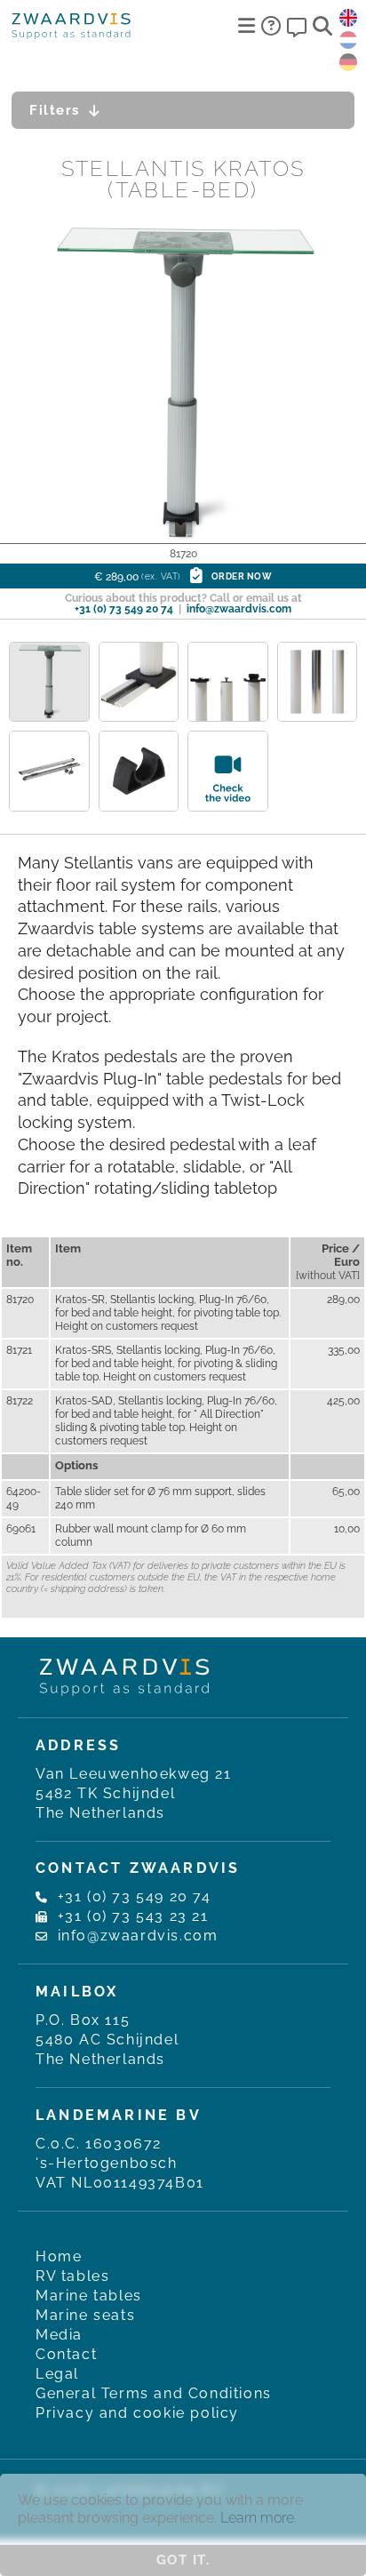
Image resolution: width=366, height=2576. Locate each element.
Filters (55, 110)
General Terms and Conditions (154, 2393)
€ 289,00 (183, 577)
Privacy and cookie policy (137, 2413)
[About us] (271, 26)
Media (59, 2335)
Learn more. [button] (259, 2518)
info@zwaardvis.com (239, 609)
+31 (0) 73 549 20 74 (124, 609)
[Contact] (297, 26)
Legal (57, 2374)
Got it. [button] (183, 2560)
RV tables (72, 2276)
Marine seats (85, 2315)
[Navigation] (247, 26)
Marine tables (89, 2296)
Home (59, 2256)
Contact (66, 2354)
